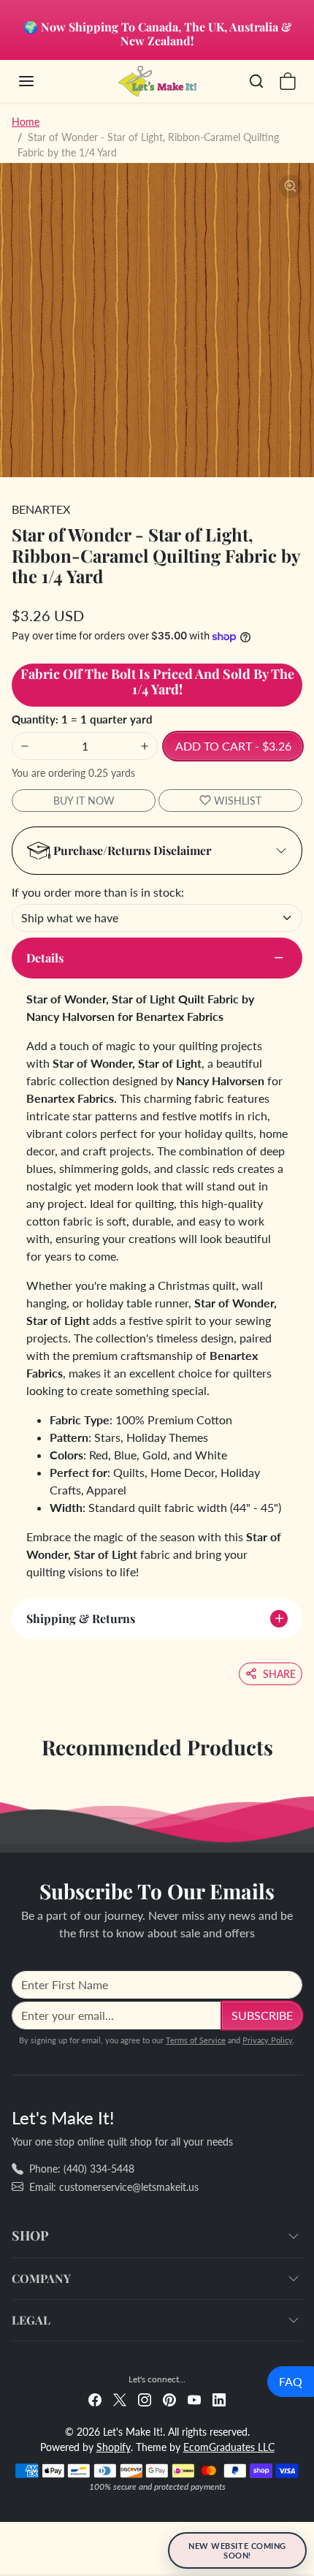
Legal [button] (31, 2320)
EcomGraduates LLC (229, 2447)
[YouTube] (194, 2398)
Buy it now (84, 801)
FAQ (291, 2381)
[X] (120, 2398)
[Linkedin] (219, 2398)
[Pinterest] (169, 2398)
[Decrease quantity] (25, 746)
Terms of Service (196, 2040)
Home (26, 122)
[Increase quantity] (145, 746)
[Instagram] (145, 2398)
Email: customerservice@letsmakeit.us (114, 2187)
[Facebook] (95, 2398)
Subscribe (262, 2015)
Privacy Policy (268, 2040)
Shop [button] (30, 2235)
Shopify (114, 2447)
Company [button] (41, 2278)
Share (279, 1674)
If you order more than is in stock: (98, 892)
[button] (41, 81)
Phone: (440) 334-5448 (82, 2169)
